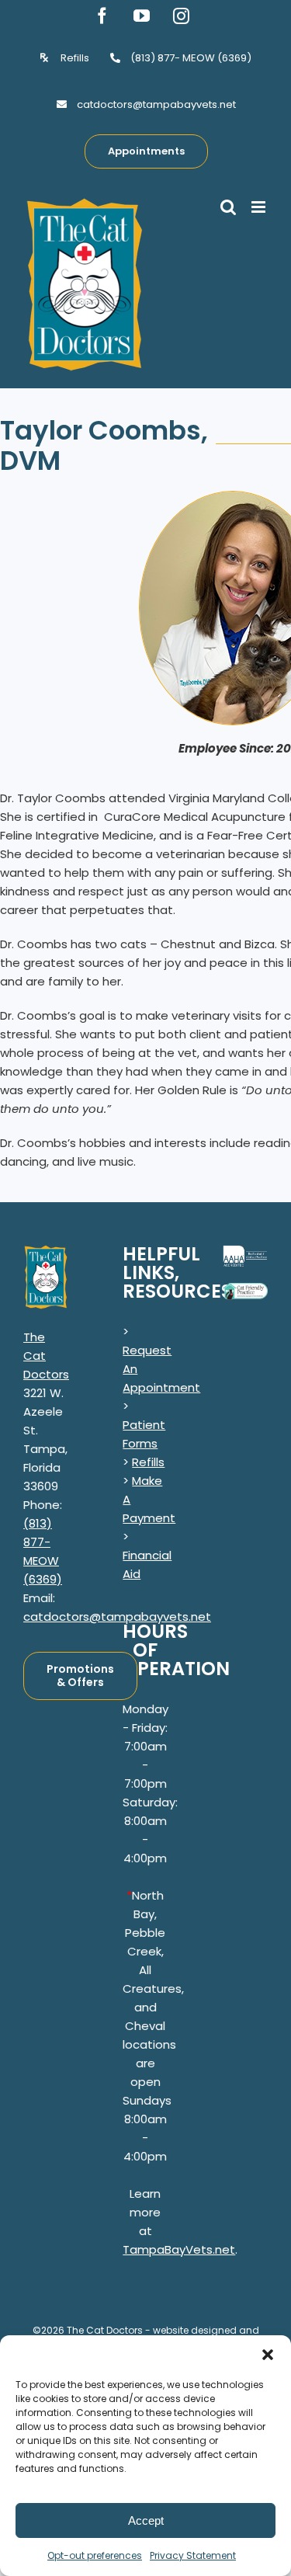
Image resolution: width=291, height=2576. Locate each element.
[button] (268, 2355)
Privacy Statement (193, 2555)
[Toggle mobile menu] (260, 207)
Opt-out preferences (95, 2555)
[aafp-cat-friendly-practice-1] (245, 1289)
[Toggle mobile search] (228, 207)
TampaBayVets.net (179, 2249)
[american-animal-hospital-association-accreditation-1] (245, 1251)
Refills (148, 1462)
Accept (146, 2520)
